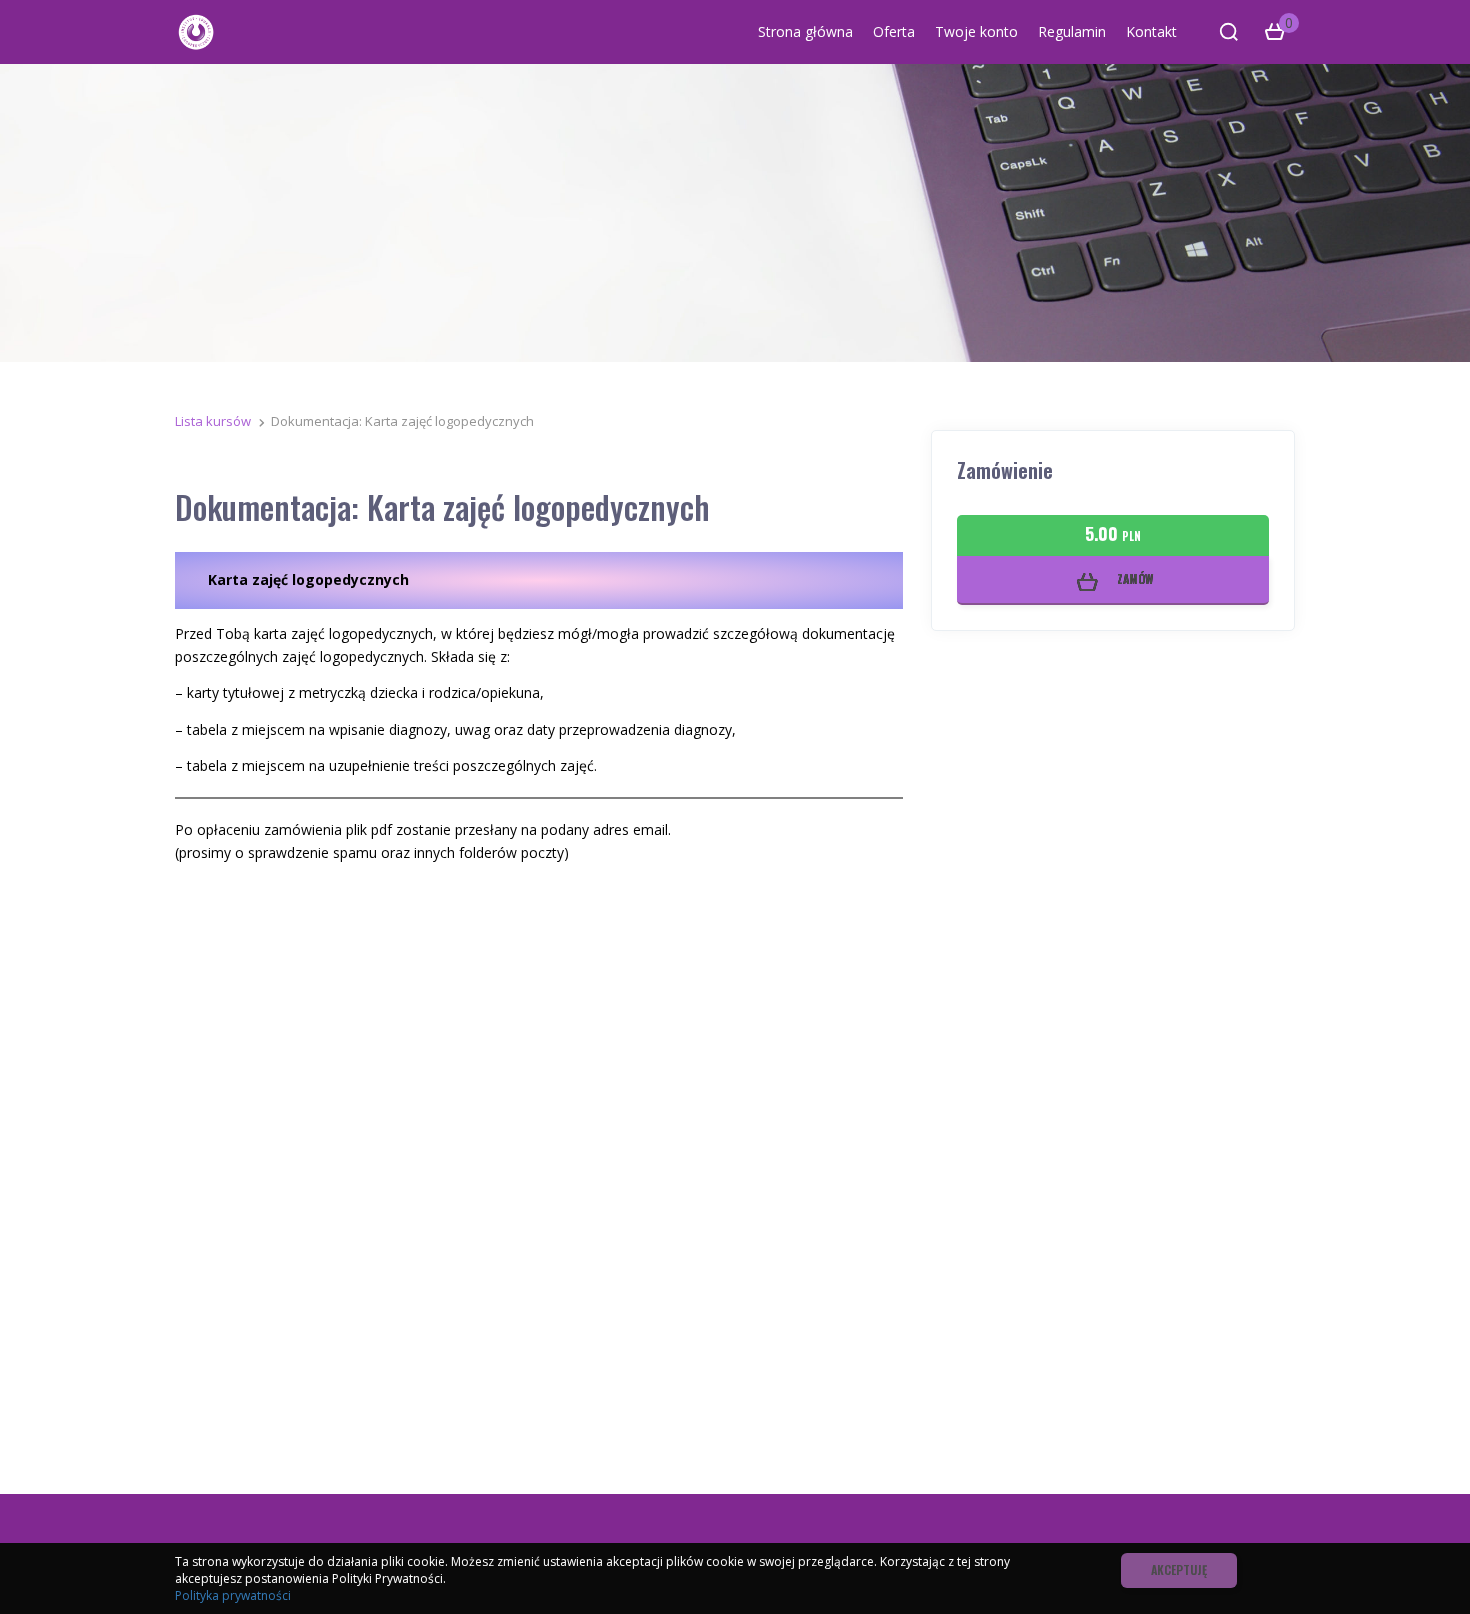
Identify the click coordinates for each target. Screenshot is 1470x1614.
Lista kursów (213, 421)
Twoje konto (976, 31)
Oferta (894, 31)
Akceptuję (1179, 1569)
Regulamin (1072, 31)
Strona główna (805, 31)
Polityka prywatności (233, 1595)
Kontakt (1151, 31)
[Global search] (1229, 32)
